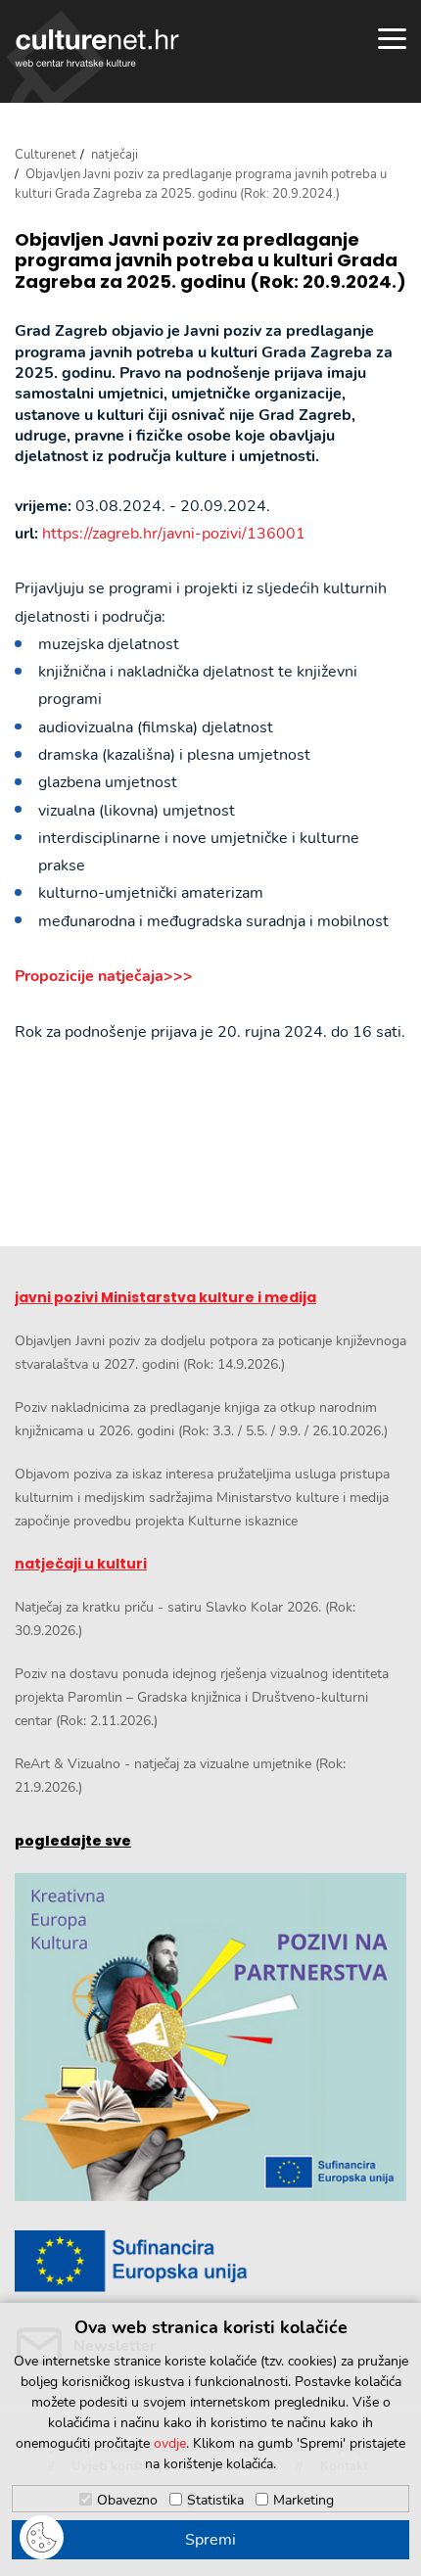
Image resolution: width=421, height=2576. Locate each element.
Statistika (215, 2500)
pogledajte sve (73, 1841)
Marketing (304, 2500)
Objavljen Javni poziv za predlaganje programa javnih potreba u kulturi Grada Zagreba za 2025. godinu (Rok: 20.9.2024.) (210, 261)
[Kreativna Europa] (210, 2261)
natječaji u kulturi (81, 1564)
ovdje (170, 2443)
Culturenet (46, 155)
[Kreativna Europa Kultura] (210, 2037)
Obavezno (127, 2500)
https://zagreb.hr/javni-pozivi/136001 (174, 534)
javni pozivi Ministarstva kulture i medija (165, 1297)
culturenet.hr (97, 48)
